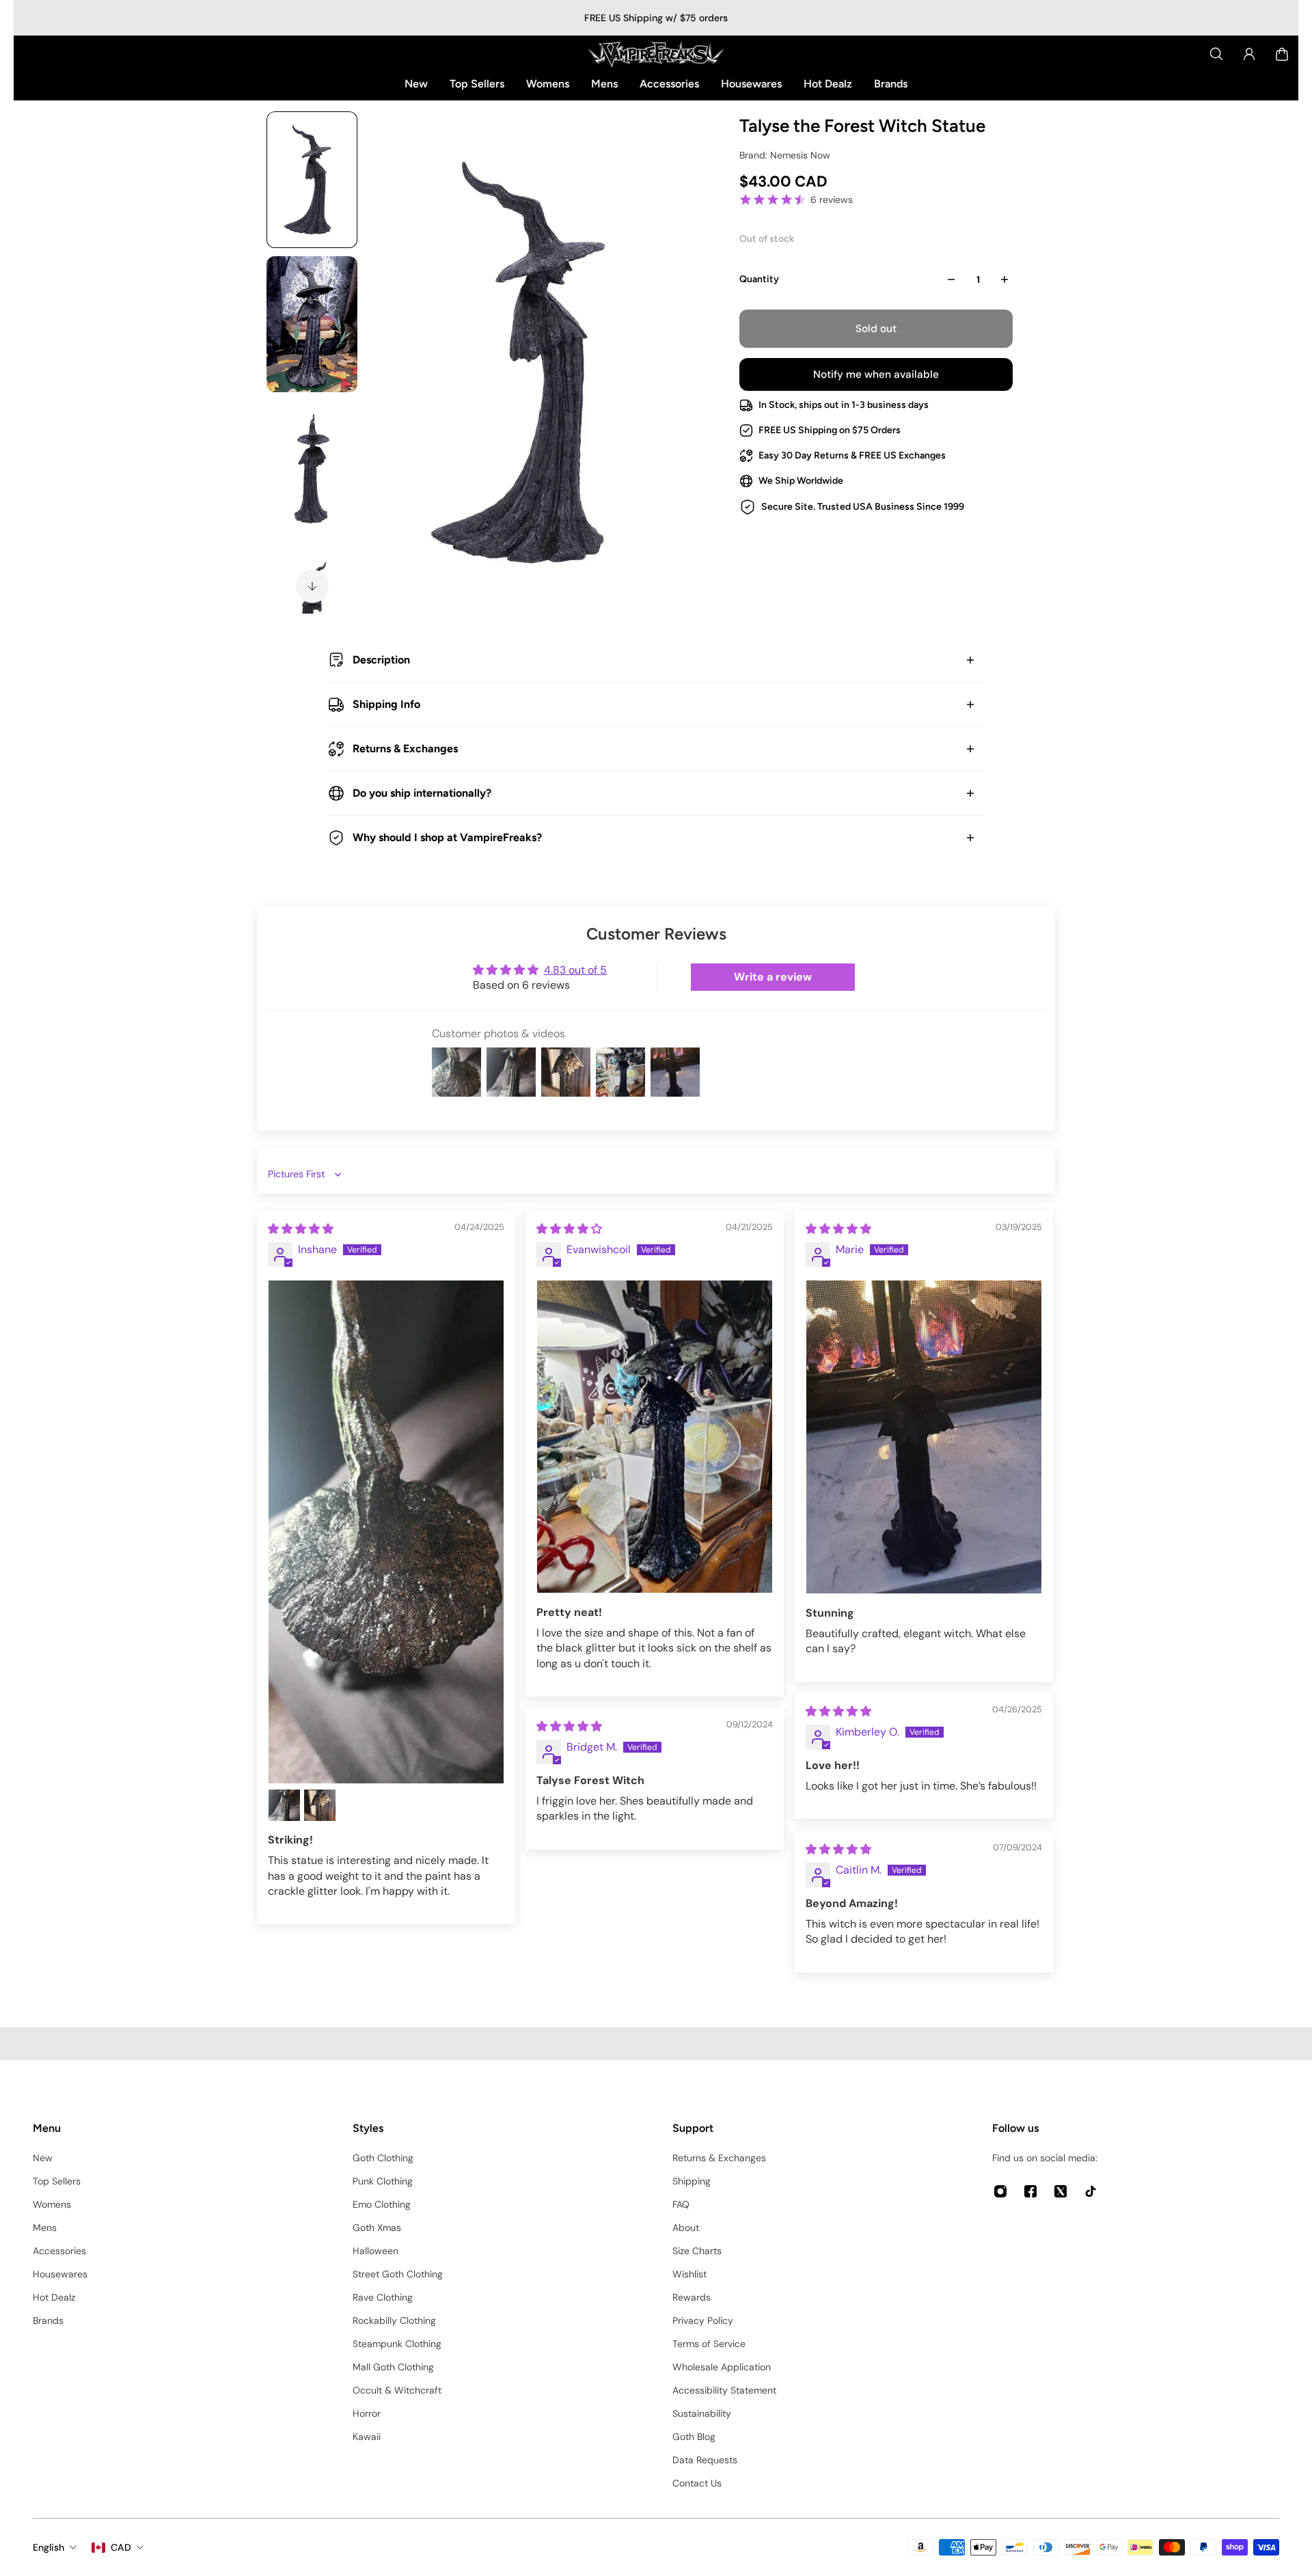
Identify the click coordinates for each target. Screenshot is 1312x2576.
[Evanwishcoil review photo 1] (655, 1437)
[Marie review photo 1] (924, 1437)
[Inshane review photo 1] (386, 1532)
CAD (121, 2547)
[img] (301, 1229)
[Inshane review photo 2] (284, 1805)
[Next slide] (312, 586)
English (49, 2547)
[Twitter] (1061, 2191)
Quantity (759, 279)
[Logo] (656, 54)
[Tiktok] (1091, 2191)
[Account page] (1249, 54)
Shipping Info (386, 704)
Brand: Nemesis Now (785, 155)
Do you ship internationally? (422, 793)
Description (381, 660)
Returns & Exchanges (405, 749)
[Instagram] (1000, 2191)
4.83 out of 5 (575, 970)
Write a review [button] (773, 977)
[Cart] (1282, 54)
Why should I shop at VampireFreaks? (447, 837)
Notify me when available (876, 374)
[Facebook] (1030, 2191)
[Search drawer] (1216, 54)
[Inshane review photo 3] (320, 1805)
